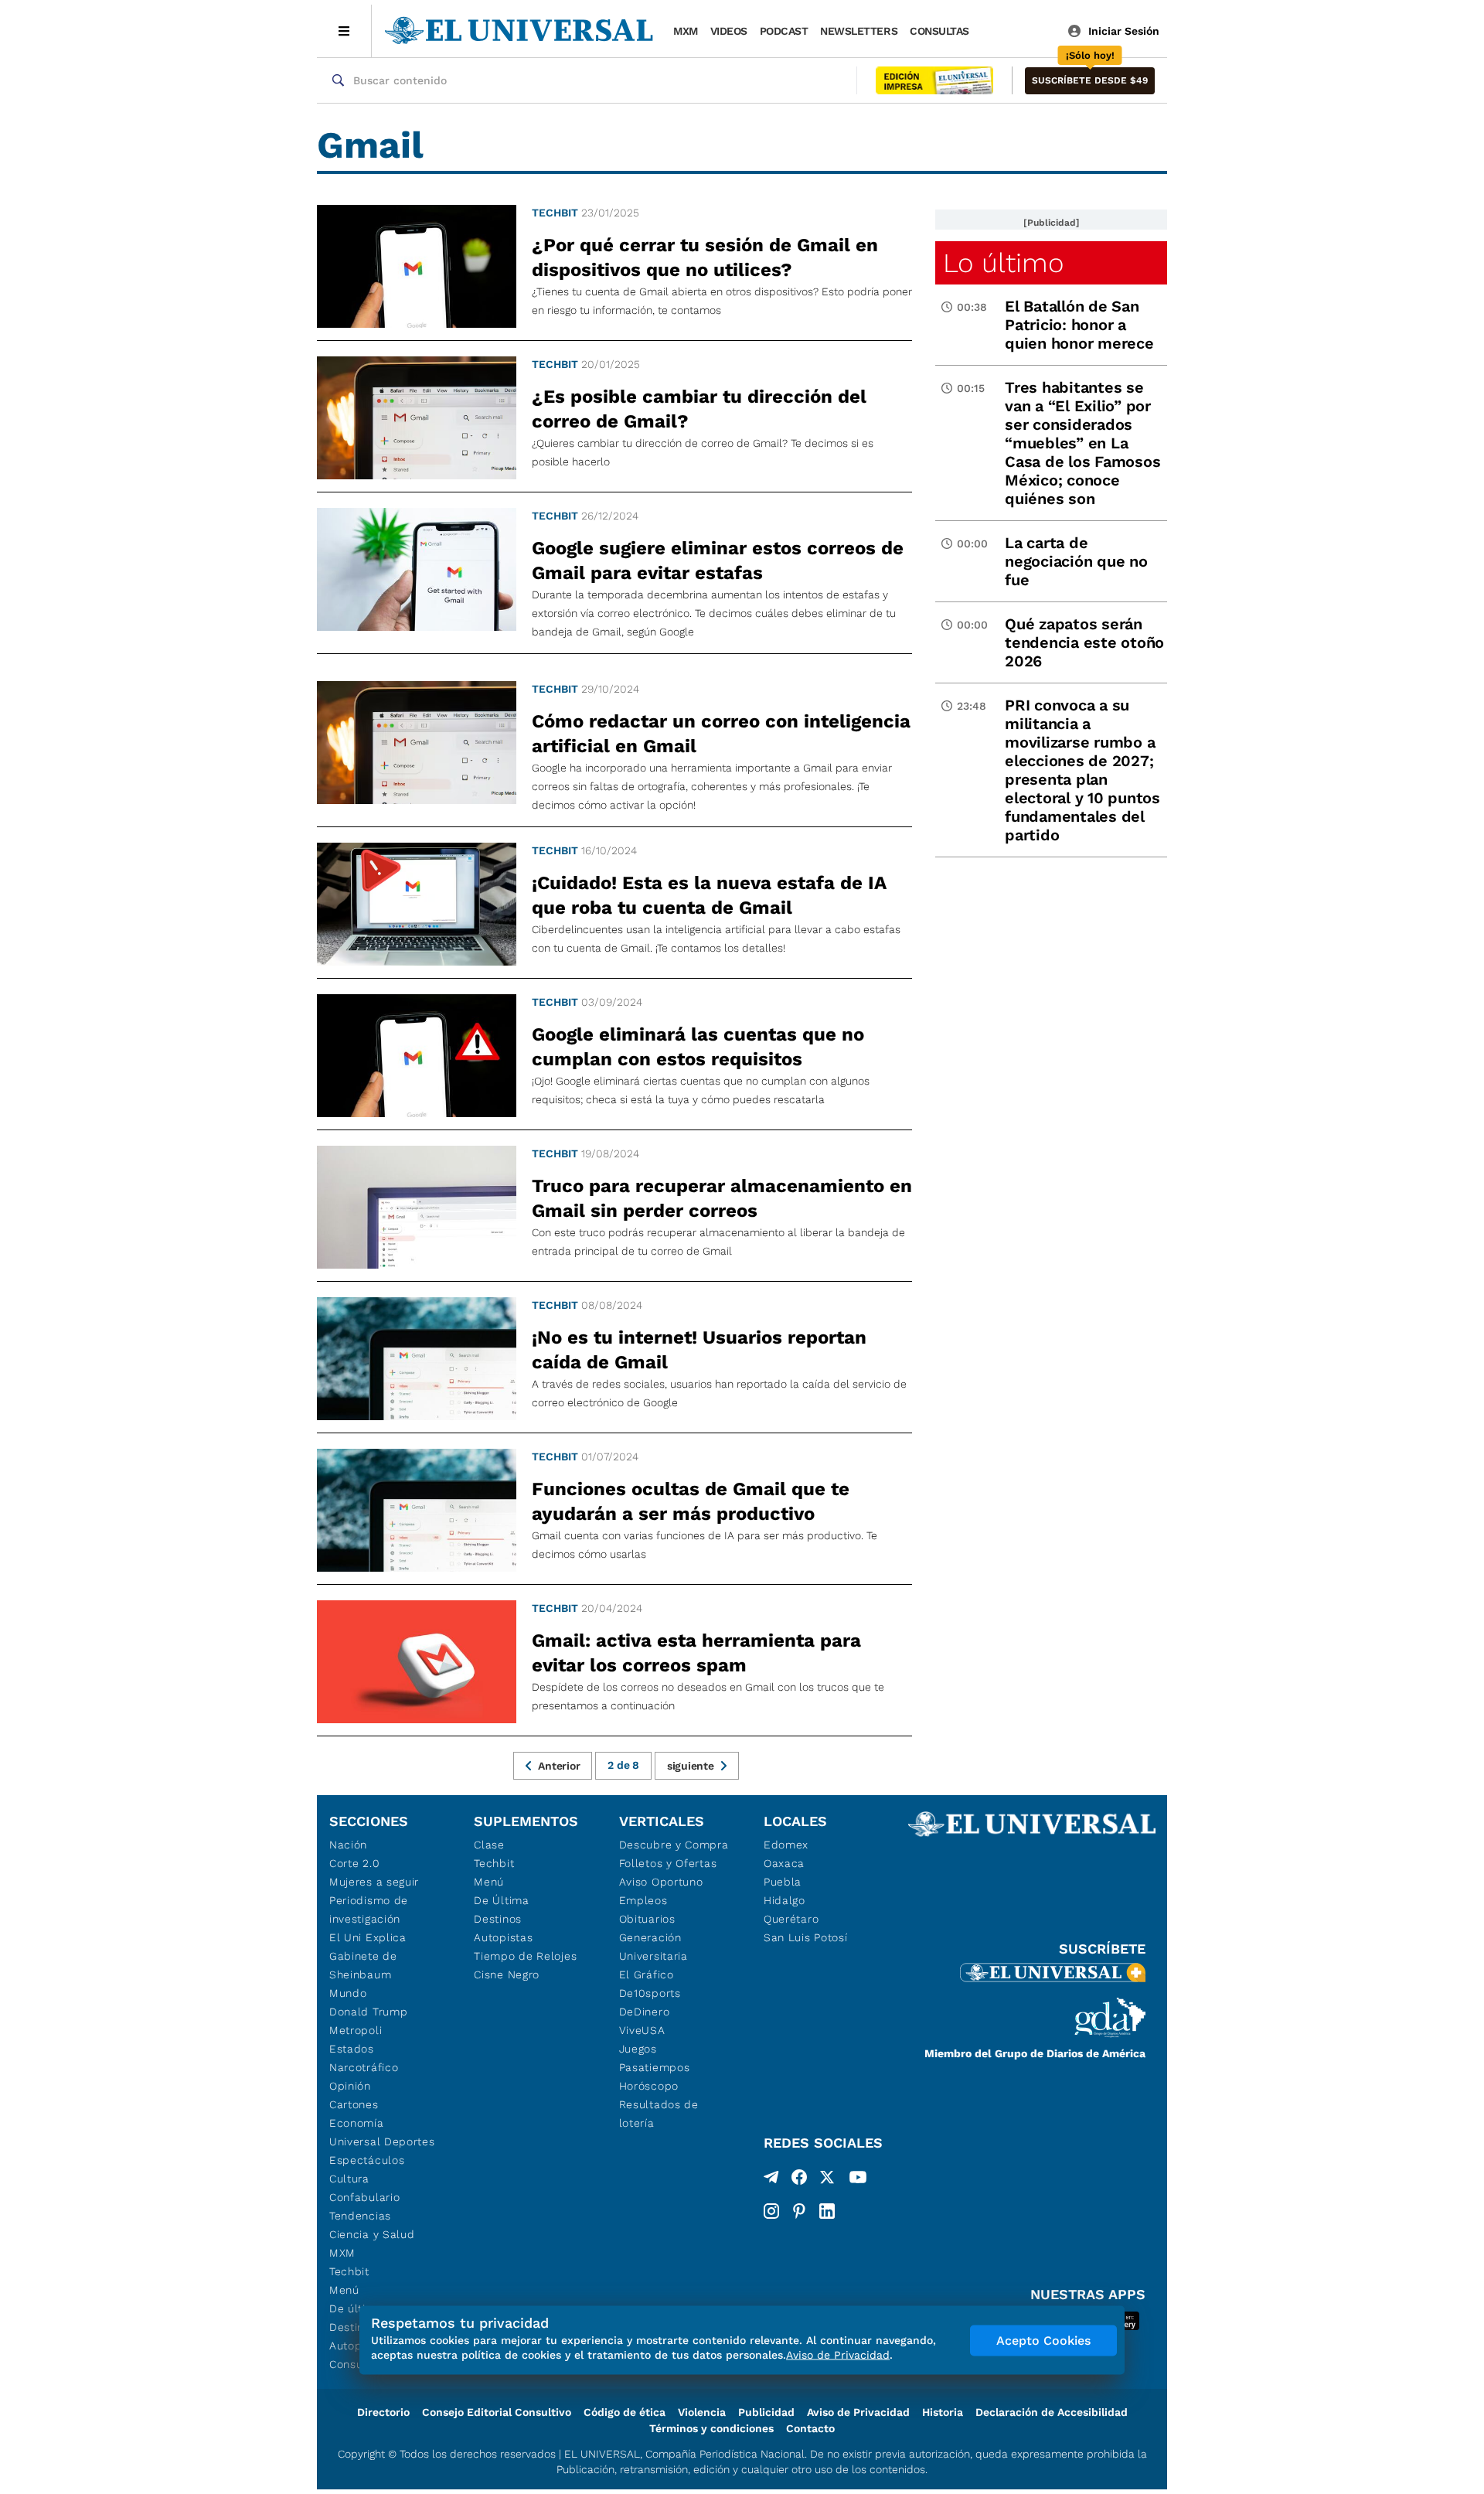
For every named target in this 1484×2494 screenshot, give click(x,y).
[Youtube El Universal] (858, 2180)
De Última (501, 1900)
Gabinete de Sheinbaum (363, 1965)
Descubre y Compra (674, 1845)
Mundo (348, 1993)
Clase (489, 1845)
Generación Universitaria (654, 1947)
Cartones (354, 2104)
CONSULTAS (939, 31)
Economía (357, 2123)
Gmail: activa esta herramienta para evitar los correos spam (696, 1653)
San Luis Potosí (806, 1937)
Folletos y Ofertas (668, 1863)
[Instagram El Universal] (771, 2211)
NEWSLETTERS (859, 31)
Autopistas (503, 1937)
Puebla (783, 1882)
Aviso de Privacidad (858, 2412)
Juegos (638, 2049)
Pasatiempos (655, 2067)
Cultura (349, 2179)
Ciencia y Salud (372, 2234)
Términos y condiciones (711, 2428)
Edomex (786, 1845)
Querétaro (791, 1919)
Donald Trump (368, 2012)
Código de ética (625, 2412)
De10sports (650, 1993)
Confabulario (364, 2197)
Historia (943, 2412)
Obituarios (647, 1919)
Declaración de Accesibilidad (1052, 2412)
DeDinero (645, 2012)
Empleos (643, 1900)
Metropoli (356, 2030)
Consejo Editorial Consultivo (497, 2412)
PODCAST (784, 31)
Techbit (555, 213)
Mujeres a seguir (374, 1882)
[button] (1090, 81)
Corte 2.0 (354, 1863)
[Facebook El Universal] (799, 2180)
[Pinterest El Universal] (799, 2211)
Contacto (810, 2428)
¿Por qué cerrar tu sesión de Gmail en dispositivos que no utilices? (705, 257)
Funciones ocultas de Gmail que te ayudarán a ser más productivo (691, 1501)
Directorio (383, 2412)
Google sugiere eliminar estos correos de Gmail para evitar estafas (718, 560)
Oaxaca (784, 1863)
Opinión (350, 2086)
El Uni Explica (368, 1937)
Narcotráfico (364, 2067)
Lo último (1003, 263)
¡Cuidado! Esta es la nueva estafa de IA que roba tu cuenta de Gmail (709, 895)
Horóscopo (649, 2086)
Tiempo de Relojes (525, 1956)
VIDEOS (729, 31)
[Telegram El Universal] (771, 2180)
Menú (344, 2290)
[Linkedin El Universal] (827, 2211)
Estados (352, 2049)
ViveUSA (642, 2030)
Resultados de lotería (659, 2114)
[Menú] (344, 31)
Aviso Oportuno (661, 1882)
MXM (686, 31)
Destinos (498, 1919)
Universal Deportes (382, 2141)
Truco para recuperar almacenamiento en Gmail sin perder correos (722, 1198)
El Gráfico (647, 1974)
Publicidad (766, 2412)
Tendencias (360, 2216)
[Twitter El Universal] (827, 2180)
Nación (348, 1845)
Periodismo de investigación (369, 1910)
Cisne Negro (507, 1974)
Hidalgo (785, 1900)
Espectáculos (367, 2160)
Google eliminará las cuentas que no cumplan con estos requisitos (698, 1047)
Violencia (702, 2412)
